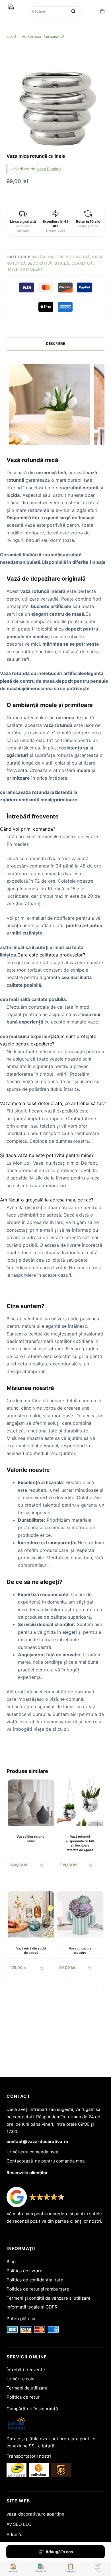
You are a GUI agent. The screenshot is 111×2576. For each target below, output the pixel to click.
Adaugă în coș (59, 2552)
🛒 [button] (42, 1865)
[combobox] (49, 11)
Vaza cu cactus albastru (80, 1950)
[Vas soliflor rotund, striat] (31, 1803)
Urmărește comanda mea (32, 2152)
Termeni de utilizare (27, 2388)
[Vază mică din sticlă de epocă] (31, 1914)
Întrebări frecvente (26, 2370)
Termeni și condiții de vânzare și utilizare (49, 2298)
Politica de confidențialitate (35, 2280)
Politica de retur (23, 2397)
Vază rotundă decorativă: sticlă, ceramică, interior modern (55, 263)
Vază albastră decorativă (61, 257)
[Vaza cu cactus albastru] (80, 1914)
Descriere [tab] (55, 343)
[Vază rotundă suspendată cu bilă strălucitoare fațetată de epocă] (80, 1803)
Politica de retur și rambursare (38, 2289)
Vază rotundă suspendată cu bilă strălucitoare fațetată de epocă (80, 1843)
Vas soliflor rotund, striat (31, 1839)
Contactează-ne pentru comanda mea (46, 2161)
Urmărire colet (21, 2379)
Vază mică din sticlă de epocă (31, 1950)
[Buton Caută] (73, 11)
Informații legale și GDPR (32, 2307)
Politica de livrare (24, 2271)
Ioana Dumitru (49, 169)
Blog (11, 2262)
